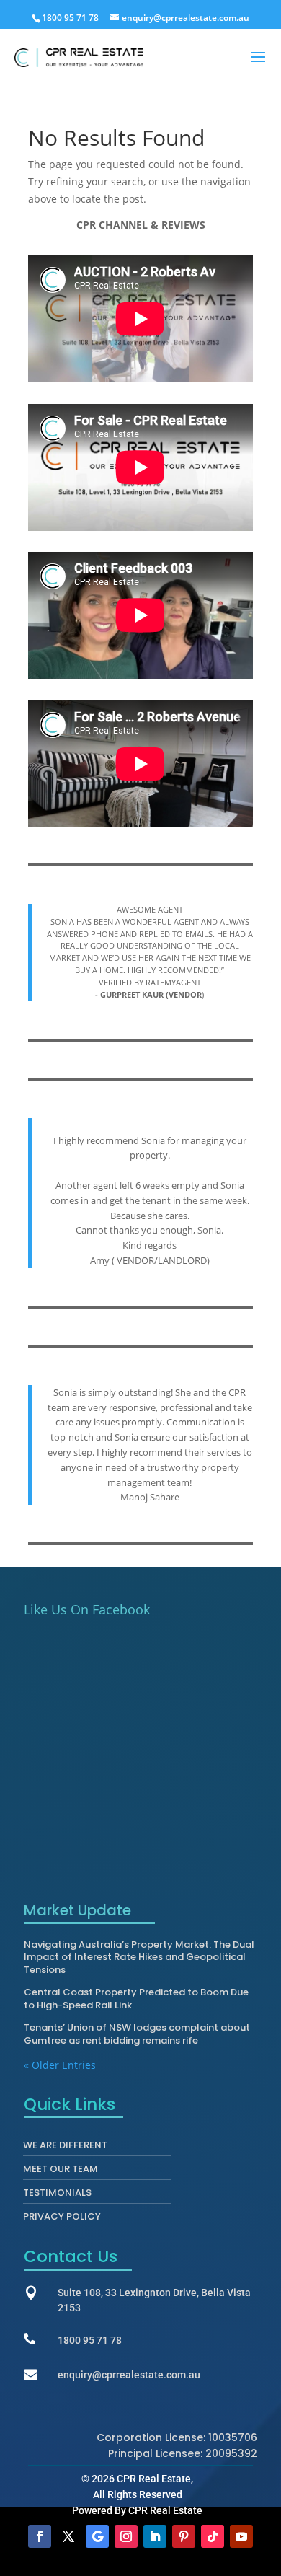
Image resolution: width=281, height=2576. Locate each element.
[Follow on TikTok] (213, 2536)
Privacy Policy (62, 2220)
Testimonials (57, 2196)
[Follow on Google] (97, 2536)
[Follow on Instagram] (126, 2536)
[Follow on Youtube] (241, 2536)
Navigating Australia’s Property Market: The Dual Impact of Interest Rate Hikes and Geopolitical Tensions (139, 1957)
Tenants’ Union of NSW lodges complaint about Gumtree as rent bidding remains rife (137, 2034)
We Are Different (65, 2148)
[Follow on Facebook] (40, 2536)
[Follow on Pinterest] (184, 2536)
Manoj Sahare (150, 1497)
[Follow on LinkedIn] (155, 2536)
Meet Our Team (61, 2172)
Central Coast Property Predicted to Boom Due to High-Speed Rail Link (136, 1999)
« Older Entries (60, 2065)
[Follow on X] (68, 2536)
